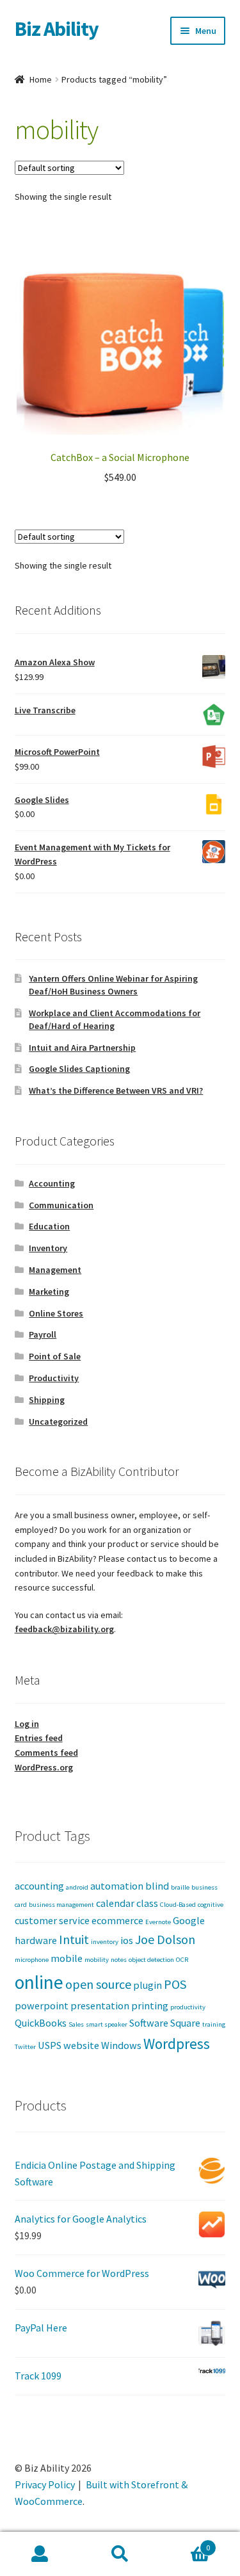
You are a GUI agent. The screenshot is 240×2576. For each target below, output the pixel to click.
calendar (115, 1903)
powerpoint (42, 2005)
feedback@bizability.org (64, 1629)
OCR (182, 1960)
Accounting (52, 1183)
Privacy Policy (45, 2484)
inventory (105, 1942)
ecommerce (117, 1920)
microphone (32, 1960)
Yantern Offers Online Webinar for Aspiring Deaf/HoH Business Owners (113, 985)
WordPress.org (44, 1767)
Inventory (48, 1248)
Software (149, 2023)
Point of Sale (55, 1356)
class (147, 1903)
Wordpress (177, 2044)
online (39, 1982)
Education (49, 1226)
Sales (76, 2024)
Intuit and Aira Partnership (82, 1048)
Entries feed (39, 1738)
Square (185, 2023)
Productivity (54, 1378)
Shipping (47, 1400)
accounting (39, 1886)
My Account (40, 2554)
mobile (67, 1958)
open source (98, 1984)
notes (119, 1960)
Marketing (49, 1292)
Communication (61, 1205)
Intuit (74, 1939)
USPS (50, 2045)
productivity (188, 2007)
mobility (97, 1960)
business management (61, 1905)
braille (180, 1887)
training (214, 2024)
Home (41, 79)
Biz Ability (57, 29)
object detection (151, 1960)
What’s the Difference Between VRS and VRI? (116, 1090)
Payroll (43, 1334)
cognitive (211, 1905)
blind (157, 1886)
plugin (148, 1985)
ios (127, 1940)
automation (117, 1886)
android (77, 1887)
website (81, 2045)
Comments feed (46, 1753)
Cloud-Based (178, 1905)
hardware (36, 1940)
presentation (100, 2005)
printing (150, 2005)
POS (175, 1984)
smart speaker (107, 2024)
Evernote (158, 1922)
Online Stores (56, 1313)
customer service (52, 1920)
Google (189, 1920)
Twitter (25, 2047)
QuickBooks (41, 2023)
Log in (27, 1724)
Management (55, 1270)
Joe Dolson (165, 1939)
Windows (121, 2045)
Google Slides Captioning (79, 1069)
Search (120, 2554)
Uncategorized (58, 1422)
